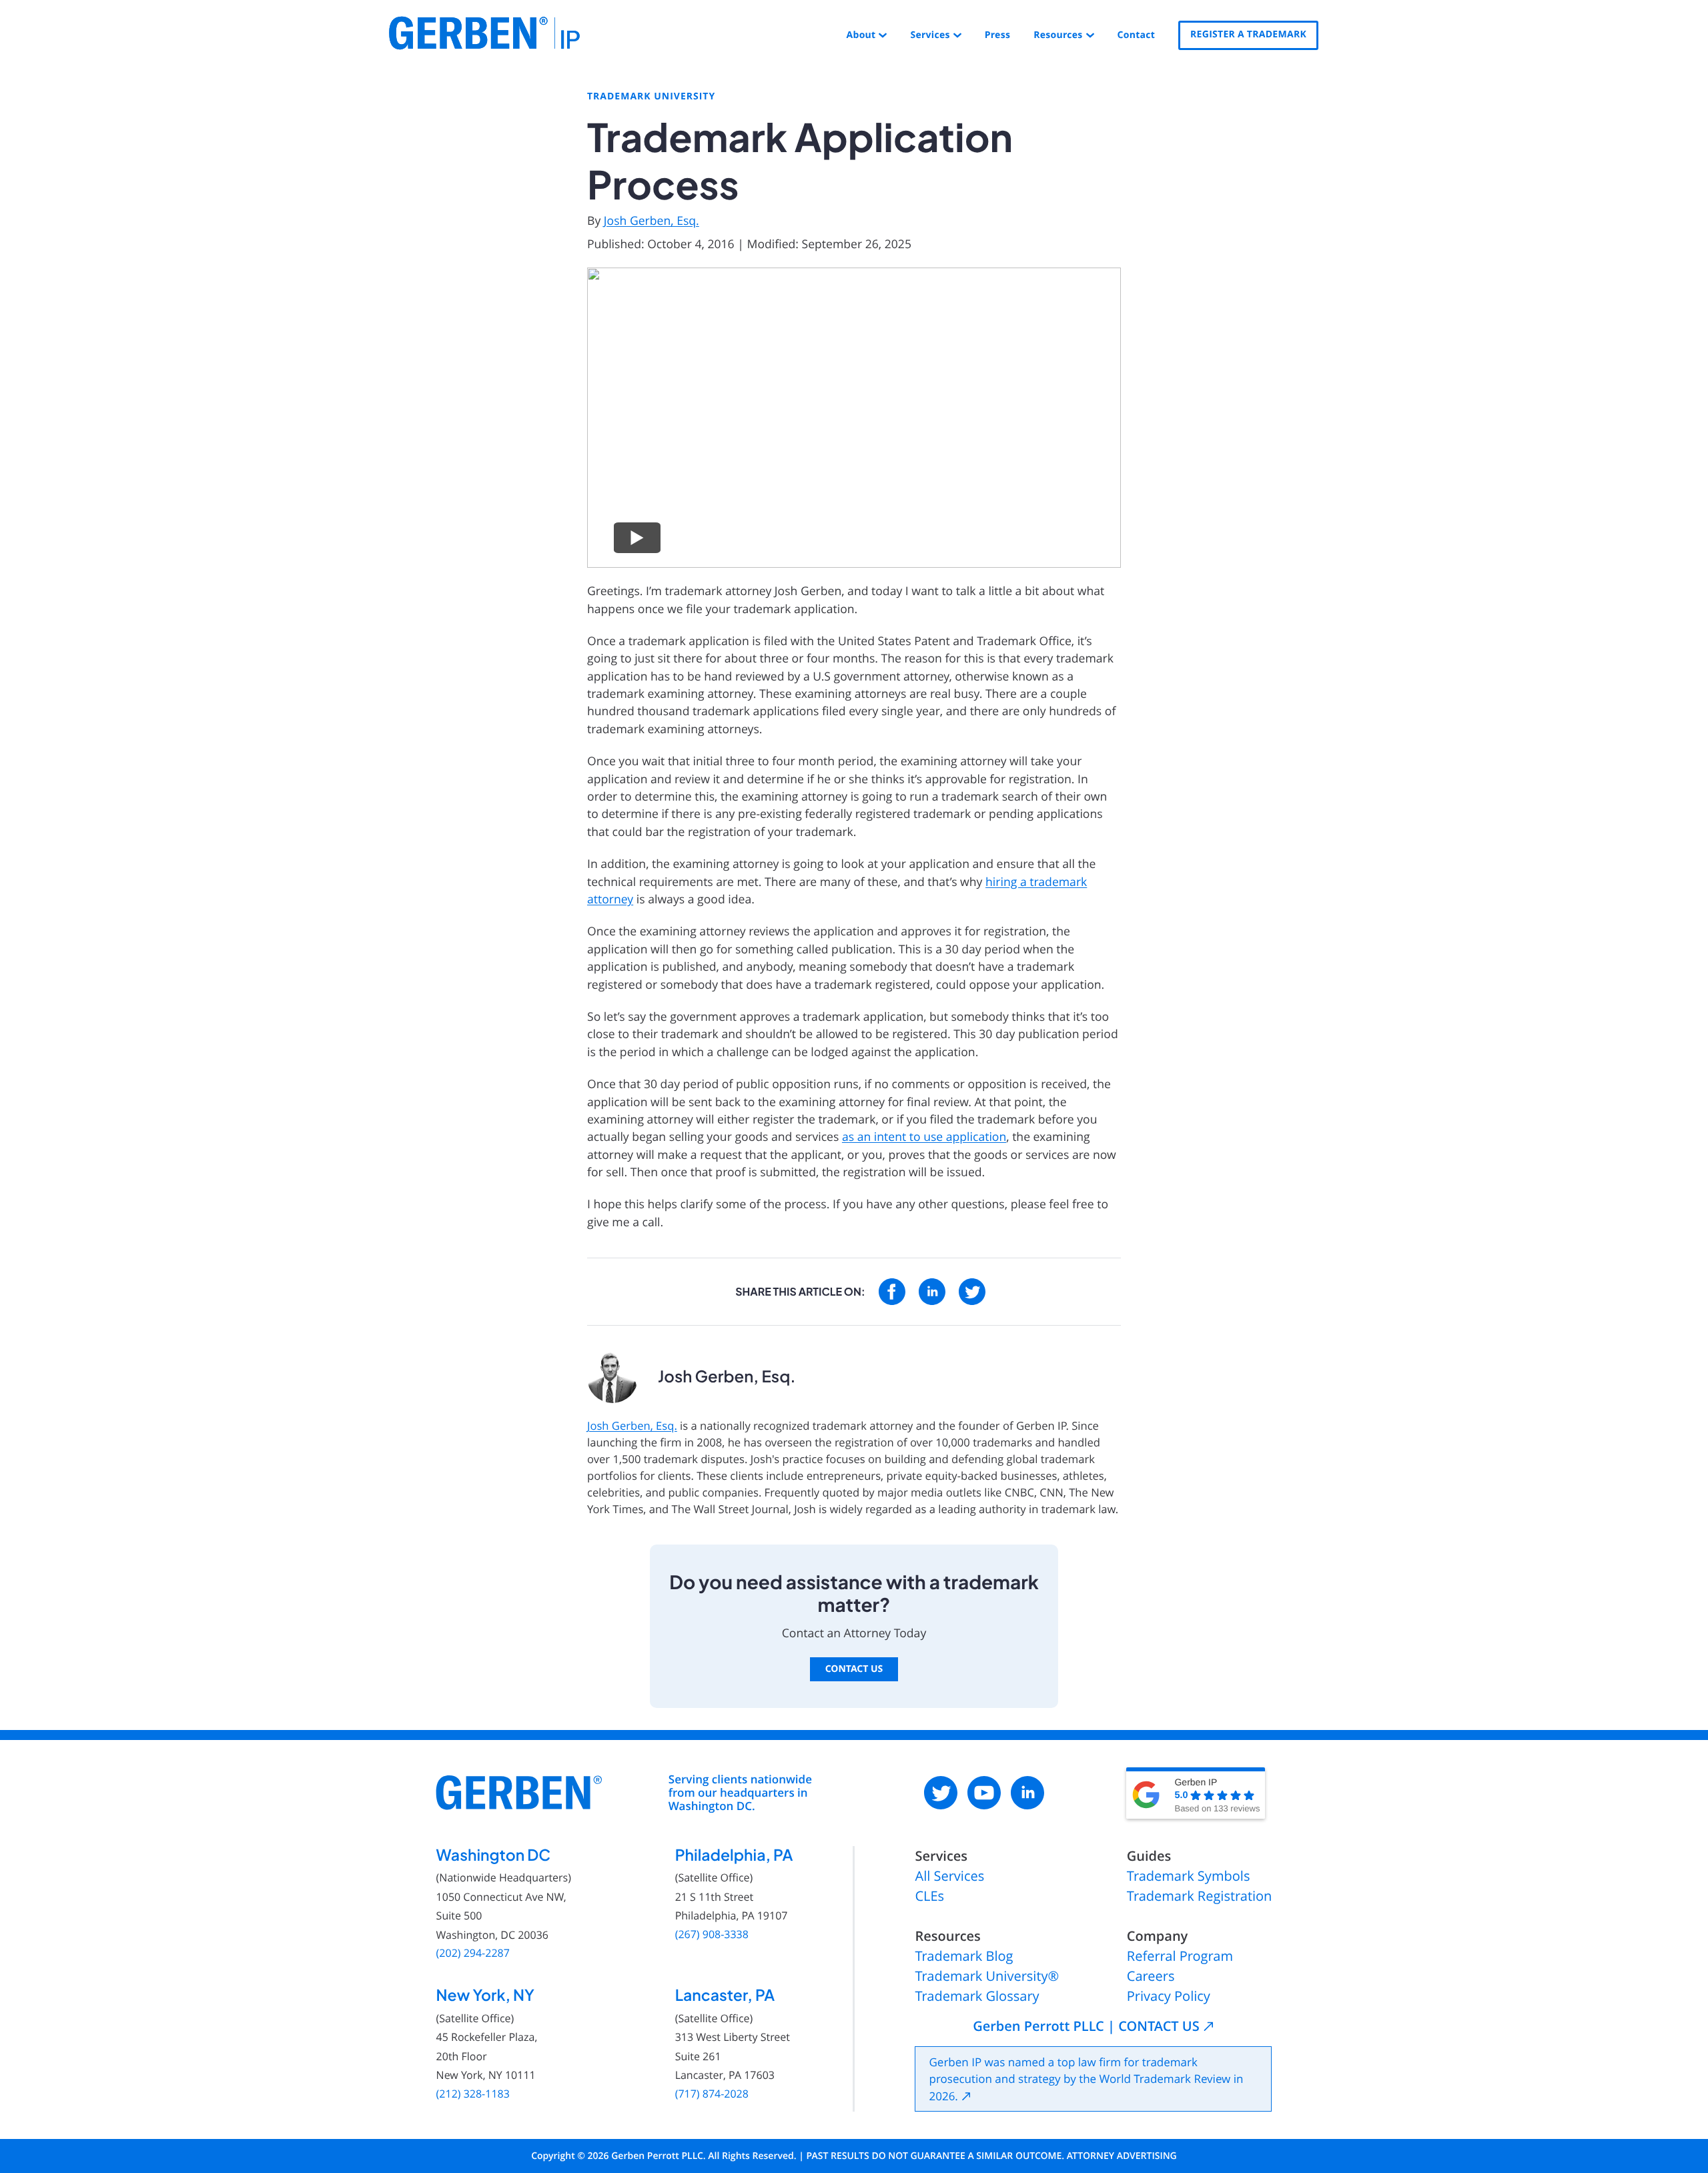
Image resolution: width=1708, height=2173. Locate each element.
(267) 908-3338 (712, 1934)
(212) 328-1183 (473, 2094)
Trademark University (651, 97)
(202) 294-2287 (473, 1953)
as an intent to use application (924, 1137)
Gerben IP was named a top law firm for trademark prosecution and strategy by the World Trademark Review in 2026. (1086, 2079)
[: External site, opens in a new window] (892, 1292)
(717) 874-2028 (712, 2094)
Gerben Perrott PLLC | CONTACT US (1086, 2026)
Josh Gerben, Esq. (652, 221)
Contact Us (854, 1669)
